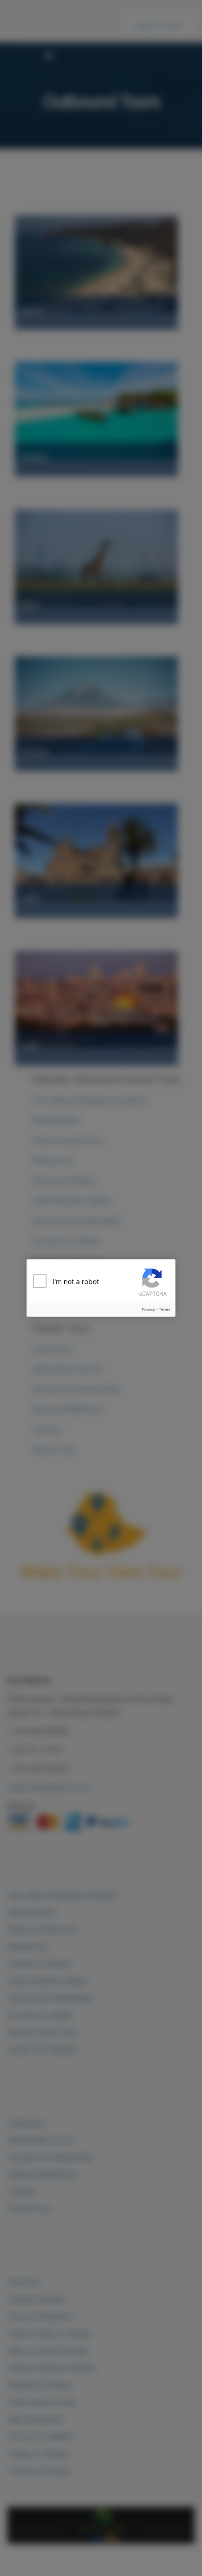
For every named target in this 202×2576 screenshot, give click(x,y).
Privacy (148, 1310)
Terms (164, 1310)
